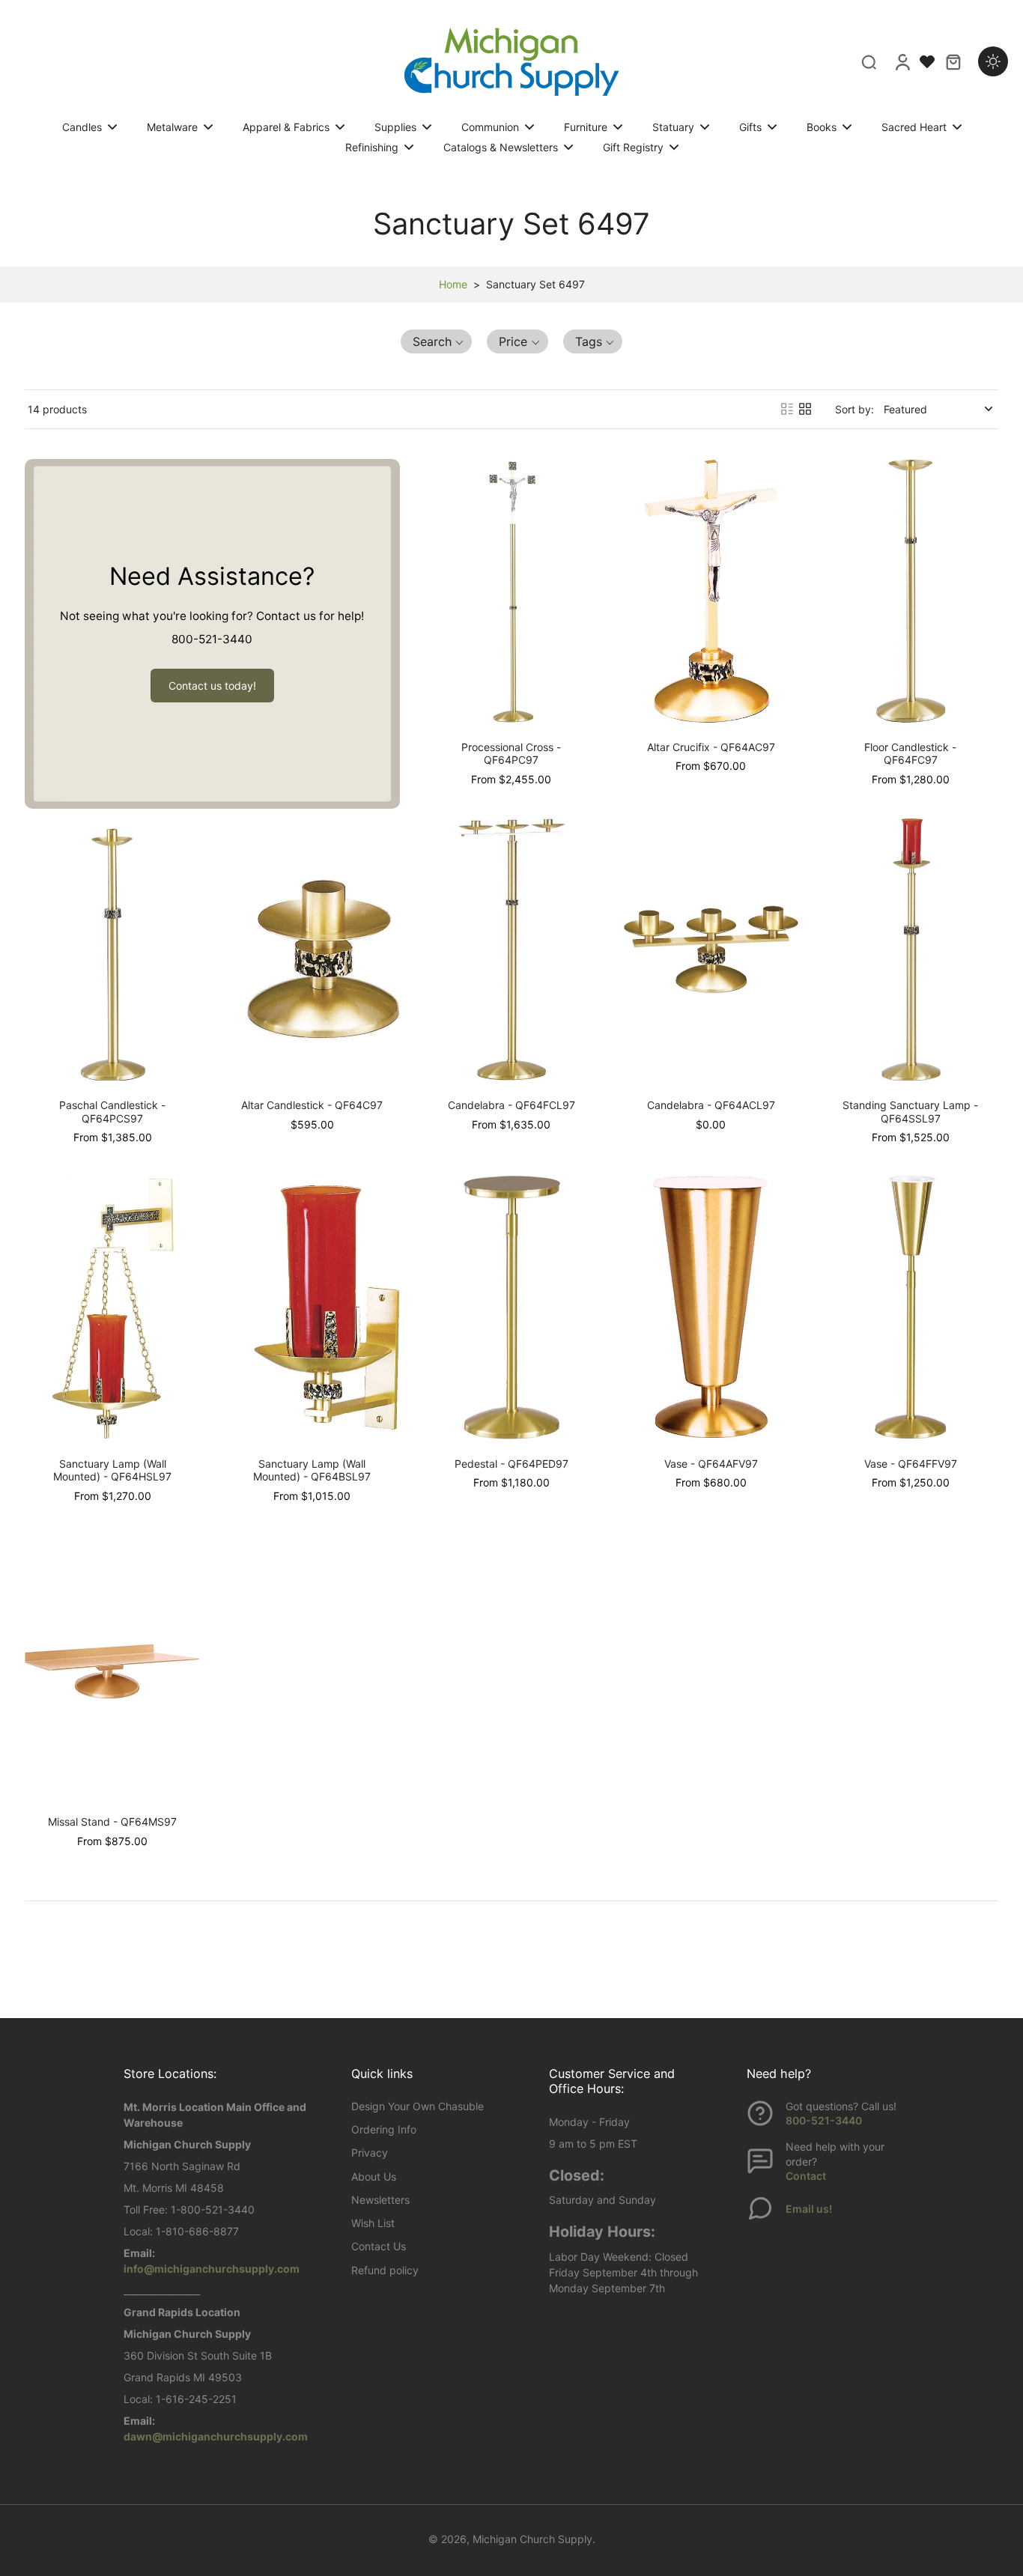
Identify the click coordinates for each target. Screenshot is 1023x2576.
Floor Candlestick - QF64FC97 (910, 754)
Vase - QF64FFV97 (911, 1464)
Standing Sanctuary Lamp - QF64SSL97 (910, 1112)
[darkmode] (993, 61)
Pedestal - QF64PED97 (511, 1464)
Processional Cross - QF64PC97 (511, 754)
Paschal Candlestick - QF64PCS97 (112, 1112)
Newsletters (380, 2200)
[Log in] (902, 61)
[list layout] (787, 409)
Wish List (373, 2223)
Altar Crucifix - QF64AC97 (711, 747)
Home (453, 284)
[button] (437, 341)
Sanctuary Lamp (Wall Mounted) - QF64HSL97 (112, 1470)
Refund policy (385, 2270)
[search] (869, 61)
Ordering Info (384, 2129)
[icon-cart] (953, 61)
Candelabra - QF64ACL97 (711, 1105)
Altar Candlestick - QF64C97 (312, 1105)
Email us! (809, 2209)
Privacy (370, 2153)
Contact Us (379, 2246)
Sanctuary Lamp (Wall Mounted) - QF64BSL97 (312, 1470)
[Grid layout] (805, 409)
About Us (374, 2176)
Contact (806, 2176)
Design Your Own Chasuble (418, 2106)
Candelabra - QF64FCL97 (511, 1105)
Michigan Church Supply (532, 2539)
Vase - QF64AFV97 (711, 1464)
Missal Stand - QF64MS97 (112, 1822)
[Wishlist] (927, 61)
